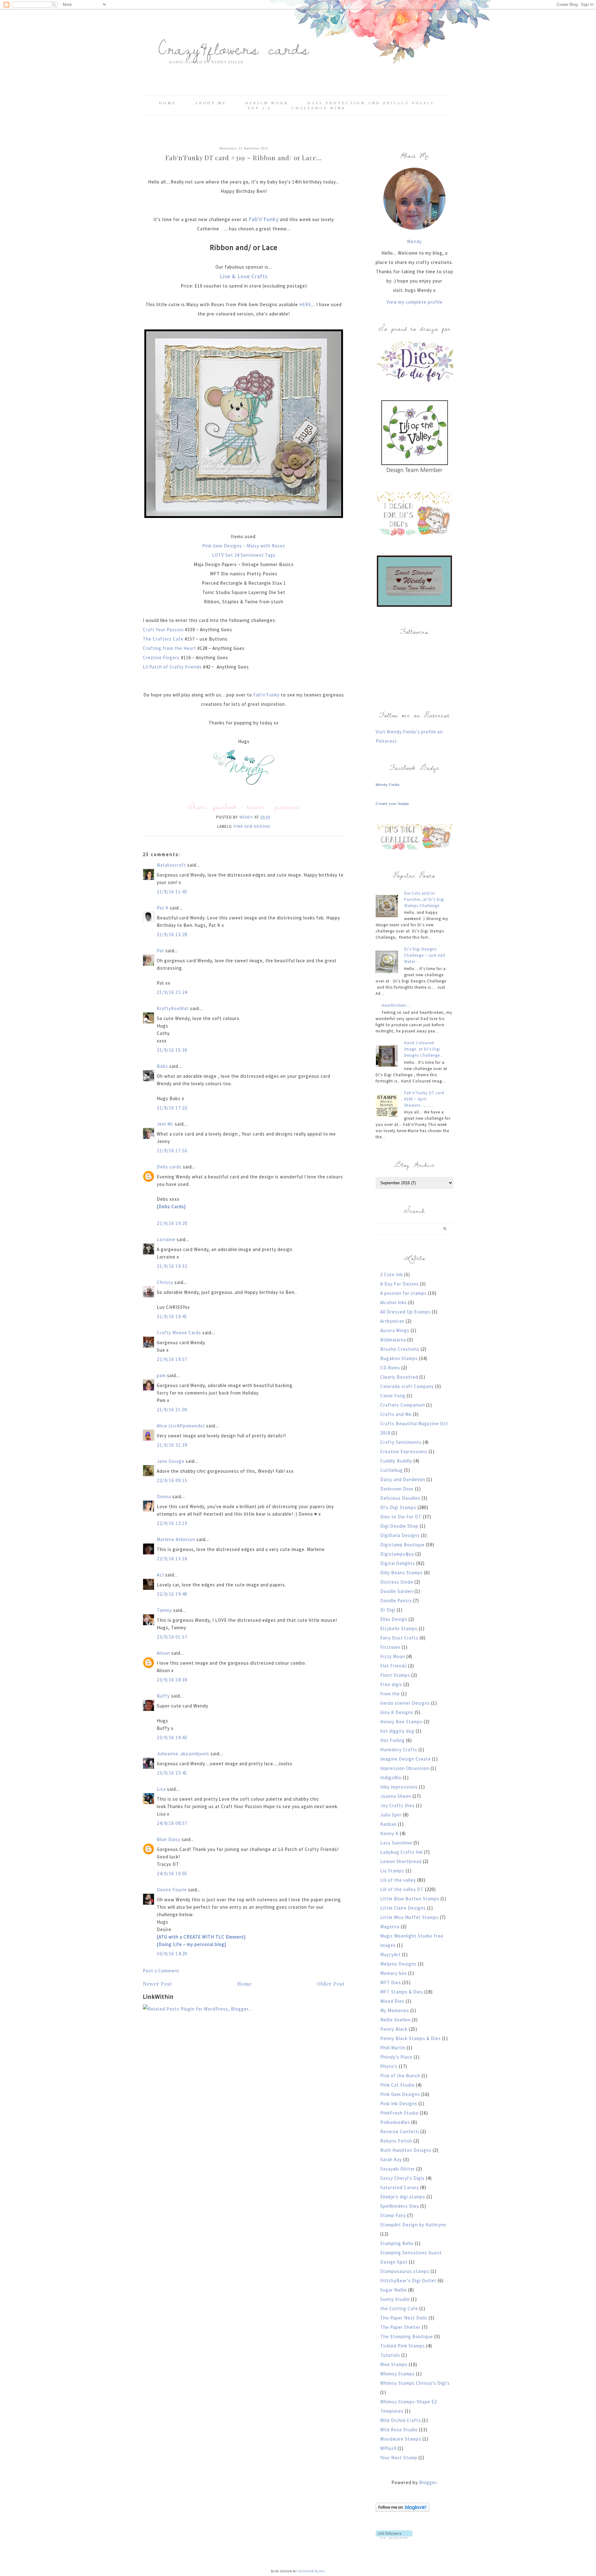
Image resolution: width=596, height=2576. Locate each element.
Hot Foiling (393, 1740)
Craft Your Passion (164, 630)
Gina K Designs (397, 1712)
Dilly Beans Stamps (402, 1573)
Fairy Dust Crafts (399, 1638)
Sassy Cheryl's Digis (402, 2178)
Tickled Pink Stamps (403, 2346)
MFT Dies (391, 1982)
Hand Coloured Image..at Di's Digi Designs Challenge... (424, 1049)
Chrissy (165, 1282)
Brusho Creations (400, 1349)
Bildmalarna (393, 1340)
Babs (162, 1066)
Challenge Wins (318, 108)
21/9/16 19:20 (172, 1223)
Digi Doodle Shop (399, 1526)
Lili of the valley (398, 1880)
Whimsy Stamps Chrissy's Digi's (415, 2383)
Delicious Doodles (400, 1498)
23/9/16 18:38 (172, 1680)
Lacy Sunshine (396, 1843)
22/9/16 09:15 (172, 1480)
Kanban (388, 1824)
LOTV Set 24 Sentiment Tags (244, 555)
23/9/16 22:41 (172, 1773)
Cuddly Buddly (396, 1461)
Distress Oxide (397, 1582)
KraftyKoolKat (173, 1008)
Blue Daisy (169, 1839)
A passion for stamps (404, 1293)
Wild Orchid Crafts (401, 2420)
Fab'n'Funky (264, 219)
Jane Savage (171, 1461)
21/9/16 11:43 (172, 892)
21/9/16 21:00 (172, 1410)
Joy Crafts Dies (397, 1805)
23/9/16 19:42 (172, 1737)
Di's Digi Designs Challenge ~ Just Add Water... (425, 955)
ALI (160, 1575)
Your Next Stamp (399, 2458)
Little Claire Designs (403, 1908)
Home (167, 103)
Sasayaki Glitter (398, 2169)
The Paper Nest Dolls (404, 2318)
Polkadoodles (395, 2122)
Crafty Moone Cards (179, 1333)
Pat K (163, 908)
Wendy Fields (388, 785)
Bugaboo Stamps (399, 1358)
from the (390, 1694)
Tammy (164, 1610)
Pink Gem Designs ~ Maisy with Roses (244, 546)
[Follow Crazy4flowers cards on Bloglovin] (402, 2510)
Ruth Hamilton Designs (406, 2150)
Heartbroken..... (397, 1005)
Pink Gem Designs (252, 826)
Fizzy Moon (393, 1656)
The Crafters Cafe (164, 639)
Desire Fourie (172, 1890)
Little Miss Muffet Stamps (409, 1917)
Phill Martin (393, 2048)
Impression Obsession (405, 1768)
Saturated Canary (400, 2187)
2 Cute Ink (392, 1274)
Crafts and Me (396, 1414)
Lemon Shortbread (401, 1861)
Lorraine (166, 1239)
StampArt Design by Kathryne (413, 2225)
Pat (160, 951)
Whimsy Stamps (397, 2374)
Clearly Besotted (399, 1377)
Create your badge (392, 804)
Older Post (331, 1984)
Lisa (161, 1789)
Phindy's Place (396, 2057)
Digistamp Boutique (402, 1545)
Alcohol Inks (394, 1302)
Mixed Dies (392, 2001)
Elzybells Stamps (399, 1628)
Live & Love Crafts (244, 276)
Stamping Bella (397, 2243)
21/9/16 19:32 (172, 1266)
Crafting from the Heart (170, 648)
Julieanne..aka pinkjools (183, 1754)
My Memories (395, 2010)
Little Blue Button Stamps (410, 1899)
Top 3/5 (260, 108)
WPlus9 (388, 2448)
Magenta (390, 1927)
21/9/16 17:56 (172, 1151)
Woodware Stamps (401, 2439)
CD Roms (390, 1368)
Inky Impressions (399, 1787)
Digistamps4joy (397, 1554)
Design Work (267, 103)
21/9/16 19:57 (172, 1359)
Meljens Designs (398, 1964)
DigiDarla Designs (400, 1535)
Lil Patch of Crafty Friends (172, 667)
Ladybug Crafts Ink (402, 1852)
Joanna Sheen (396, 1796)
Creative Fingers (162, 658)
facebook (225, 807)
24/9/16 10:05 (172, 1873)
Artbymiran (392, 1321)
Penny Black (394, 2029)
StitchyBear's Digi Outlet (408, 2281)
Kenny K (389, 1833)
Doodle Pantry (396, 1601)
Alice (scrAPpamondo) (181, 1426)
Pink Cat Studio (397, 2085)
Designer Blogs (312, 2571)
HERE (305, 304)
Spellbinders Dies (400, 2206)
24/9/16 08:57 (172, 1823)
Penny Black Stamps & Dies (411, 2038)
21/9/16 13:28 (172, 934)
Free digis (391, 1684)
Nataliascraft (171, 865)
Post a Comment (161, 1971)
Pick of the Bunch (400, 2076)
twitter (256, 807)
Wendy (414, 241)
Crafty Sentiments (401, 1442)
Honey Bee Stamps (401, 1722)
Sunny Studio (395, 2299)
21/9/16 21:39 (172, 1445)
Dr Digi (388, 1610)
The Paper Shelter (400, 2327)
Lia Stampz (392, 1871)
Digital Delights (398, 1563)
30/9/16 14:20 (172, 1954)
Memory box (394, 1973)
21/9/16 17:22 (172, 1108)
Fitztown (390, 1647)
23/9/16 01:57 (172, 1637)
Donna (164, 1497)
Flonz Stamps (395, 1675)
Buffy (163, 1696)
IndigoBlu (391, 1778)
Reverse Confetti (400, 2132)
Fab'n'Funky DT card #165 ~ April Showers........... (424, 1099)
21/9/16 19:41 (172, 1316)
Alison (163, 1653)
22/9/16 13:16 (172, 1559)
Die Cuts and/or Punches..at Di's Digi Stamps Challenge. (424, 899)
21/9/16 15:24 (172, 992)
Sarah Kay (391, 2159)
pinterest (287, 807)
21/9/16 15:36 (172, 1050)
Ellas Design (394, 1619)
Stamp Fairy (393, 2215)
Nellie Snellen (395, 2020)
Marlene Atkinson (176, 1539)
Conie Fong (393, 1396)
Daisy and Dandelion (403, 1479)
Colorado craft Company (407, 1386)
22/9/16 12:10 (172, 1523)
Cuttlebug (392, 1470)
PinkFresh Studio (399, 2113)
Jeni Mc (165, 1124)
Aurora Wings (395, 1330)
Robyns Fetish (396, 2141)
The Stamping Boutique (407, 2336)
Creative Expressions (404, 1451)
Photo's (389, 2066)
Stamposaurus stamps (405, 2271)
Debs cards (169, 1167)
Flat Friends (394, 1666)
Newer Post (157, 1984)
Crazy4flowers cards (234, 48)
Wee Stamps (394, 2364)
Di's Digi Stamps (398, 1507)
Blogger (428, 2482)
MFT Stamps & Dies (402, 1992)
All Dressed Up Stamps (405, 1312)
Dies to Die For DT (401, 1517)
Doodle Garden (397, 1591)
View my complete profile (415, 302)
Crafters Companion (403, 1405)
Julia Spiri (391, 1815)
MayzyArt (391, 1955)
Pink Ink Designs (399, 2104)
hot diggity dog (397, 1731)
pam (161, 1375)
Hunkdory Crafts (399, 1750)
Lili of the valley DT (402, 1889)
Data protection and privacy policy (371, 103)
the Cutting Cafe (399, 2308)
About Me (211, 103)
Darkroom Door (397, 1489)
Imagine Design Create (406, 1759)
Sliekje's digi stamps (403, 2197)
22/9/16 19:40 (172, 1594)
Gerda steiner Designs (405, 1703)
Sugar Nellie (394, 2290)
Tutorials (390, 2355)
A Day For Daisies (400, 1284)
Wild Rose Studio (399, 2430)
